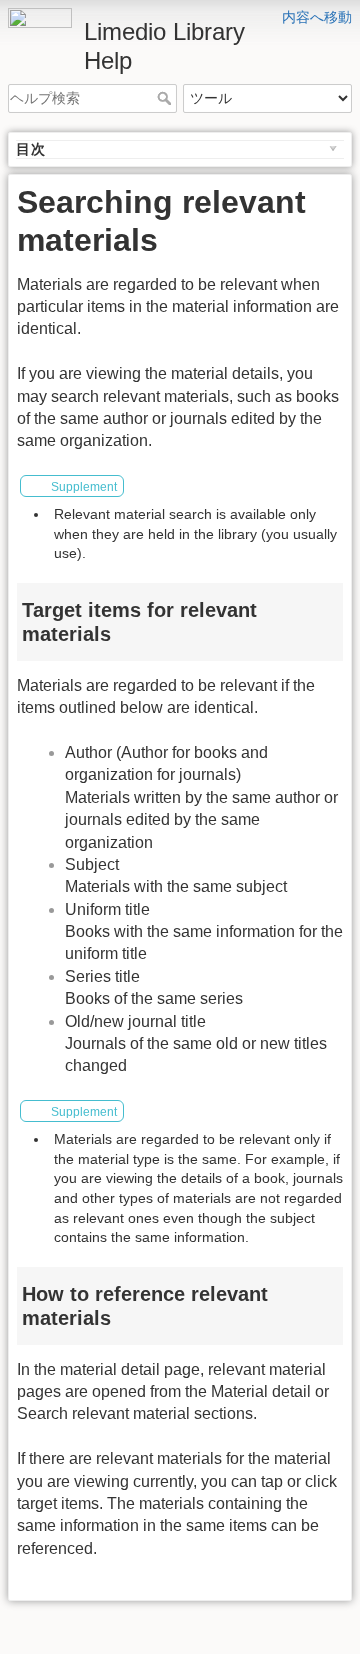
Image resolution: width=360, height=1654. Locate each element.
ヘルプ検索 (166, 98)
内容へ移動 (317, 17)
